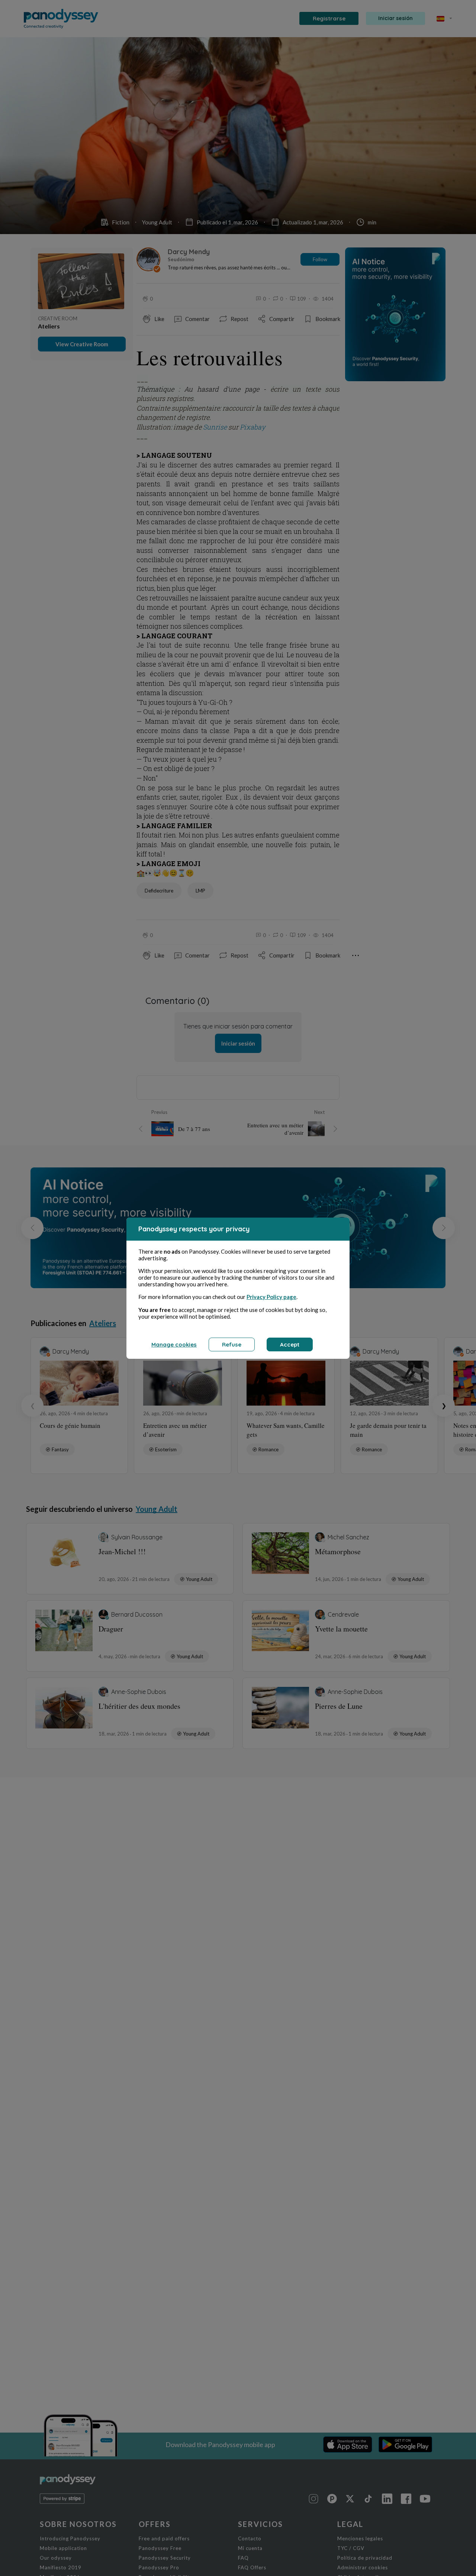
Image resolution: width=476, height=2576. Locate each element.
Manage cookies (174, 1344)
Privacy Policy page (271, 1297)
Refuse (232, 1344)
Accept (290, 1344)
